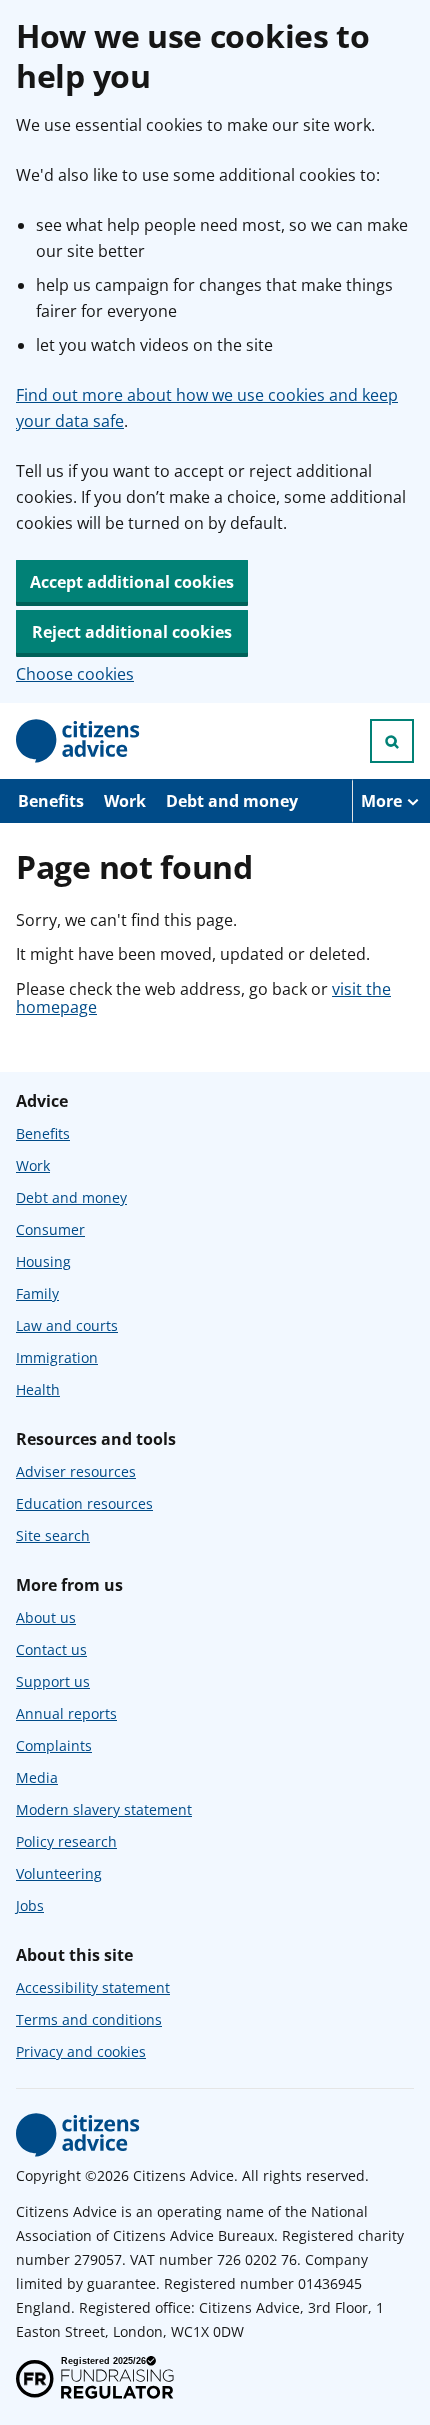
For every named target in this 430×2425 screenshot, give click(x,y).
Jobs (30, 1905)
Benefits (51, 801)
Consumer (50, 1229)
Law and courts (67, 1325)
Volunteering (59, 1873)
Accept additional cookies (132, 582)
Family (37, 1293)
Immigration (57, 1357)
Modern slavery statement (104, 1809)
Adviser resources (76, 1471)
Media (37, 1777)
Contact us (51, 1649)
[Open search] (392, 741)
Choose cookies (75, 674)
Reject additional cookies (132, 632)
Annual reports (66, 1713)
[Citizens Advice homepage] (78, 2135)
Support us (53, 1681)
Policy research (66, 1841)
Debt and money (232, 801)
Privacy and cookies (81, 2051)
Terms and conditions (89, 2019)
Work (125, 801)
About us (46, 1617)
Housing (43, 1261)
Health (38, 1389)
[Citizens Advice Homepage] (78, 741)
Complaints (54, 1745)
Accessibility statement (93, 1987)
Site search (53, 1535)
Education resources (84, 1503)
